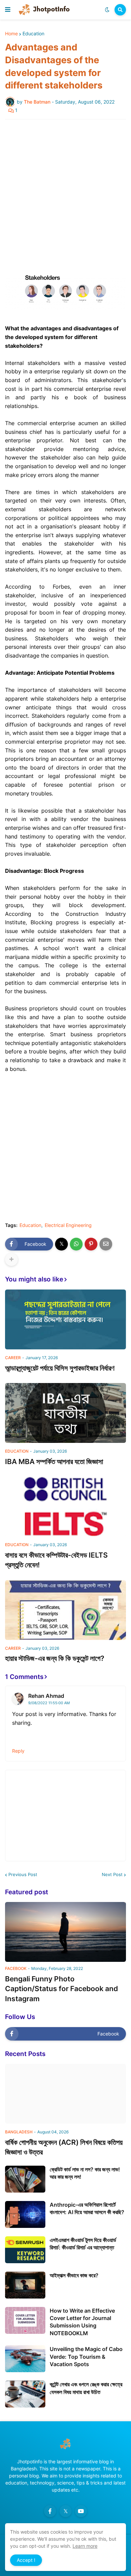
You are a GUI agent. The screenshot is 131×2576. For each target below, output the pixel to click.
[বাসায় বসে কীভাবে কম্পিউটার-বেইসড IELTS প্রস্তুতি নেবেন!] (65, 1506)
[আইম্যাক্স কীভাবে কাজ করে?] (25, 2285)
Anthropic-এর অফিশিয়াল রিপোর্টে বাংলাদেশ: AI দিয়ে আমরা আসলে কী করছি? (87, 2208)
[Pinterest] (91, 1244)
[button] (8, 10)
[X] (61, 1244)
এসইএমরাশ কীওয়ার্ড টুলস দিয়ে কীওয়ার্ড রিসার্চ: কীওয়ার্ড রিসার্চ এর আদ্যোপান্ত (83, 2244)
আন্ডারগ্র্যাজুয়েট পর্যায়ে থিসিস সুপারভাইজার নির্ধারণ (60, 1368)
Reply (18, 1751)
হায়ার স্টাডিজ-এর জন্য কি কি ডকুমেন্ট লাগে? (55, 1658)
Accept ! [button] (26, 2560)
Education (33, 34)
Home (11, 34)
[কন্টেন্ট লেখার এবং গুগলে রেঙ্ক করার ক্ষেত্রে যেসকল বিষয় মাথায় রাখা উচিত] (25, 2394)
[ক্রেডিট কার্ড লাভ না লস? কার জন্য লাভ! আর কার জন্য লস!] (25, 2179)
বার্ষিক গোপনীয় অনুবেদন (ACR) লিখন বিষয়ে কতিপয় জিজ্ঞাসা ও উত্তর (64, 2147)
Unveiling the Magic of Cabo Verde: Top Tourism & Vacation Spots (86, 2357)
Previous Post (23, 1874)
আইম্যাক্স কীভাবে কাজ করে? (74, 2275)
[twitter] (65, 2511)
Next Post (112, 1874)
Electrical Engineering (68, 1225)
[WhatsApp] (76, 1244)
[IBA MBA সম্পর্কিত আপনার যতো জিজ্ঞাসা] (65, 1413)
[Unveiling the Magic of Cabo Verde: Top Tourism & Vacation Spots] (25, 2359)
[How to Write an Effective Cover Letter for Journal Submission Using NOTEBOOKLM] (25, 2320)
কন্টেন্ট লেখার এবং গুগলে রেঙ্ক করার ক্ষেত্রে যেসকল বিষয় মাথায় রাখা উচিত (86, 2388)
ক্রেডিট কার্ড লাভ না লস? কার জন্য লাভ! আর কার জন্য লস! (85, 2173)
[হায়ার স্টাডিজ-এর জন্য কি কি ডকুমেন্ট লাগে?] (65, 1610)
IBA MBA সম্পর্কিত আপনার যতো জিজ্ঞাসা (54, 1462)
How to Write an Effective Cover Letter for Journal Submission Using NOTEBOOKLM (82, 2322)
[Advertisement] (65, 193)
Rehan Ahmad (46, 1696)
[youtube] (81, 2511)
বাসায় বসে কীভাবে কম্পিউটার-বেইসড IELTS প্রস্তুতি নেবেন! (56, 1560)
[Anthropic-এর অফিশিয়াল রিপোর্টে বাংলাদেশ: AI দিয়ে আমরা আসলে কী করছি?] (25, 2214)
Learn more (85, 2546)
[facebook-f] (50, 2511)
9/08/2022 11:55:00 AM (49, 1703)
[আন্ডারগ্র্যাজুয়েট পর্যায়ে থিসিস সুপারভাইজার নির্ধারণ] (65, 1319)
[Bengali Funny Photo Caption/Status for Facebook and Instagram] (65, 1932)
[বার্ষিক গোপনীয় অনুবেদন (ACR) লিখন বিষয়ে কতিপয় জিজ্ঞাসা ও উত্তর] (65, 2094)
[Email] (106, 1244)
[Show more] (11, 1260)
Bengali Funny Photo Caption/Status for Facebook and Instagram (61, 1989)
